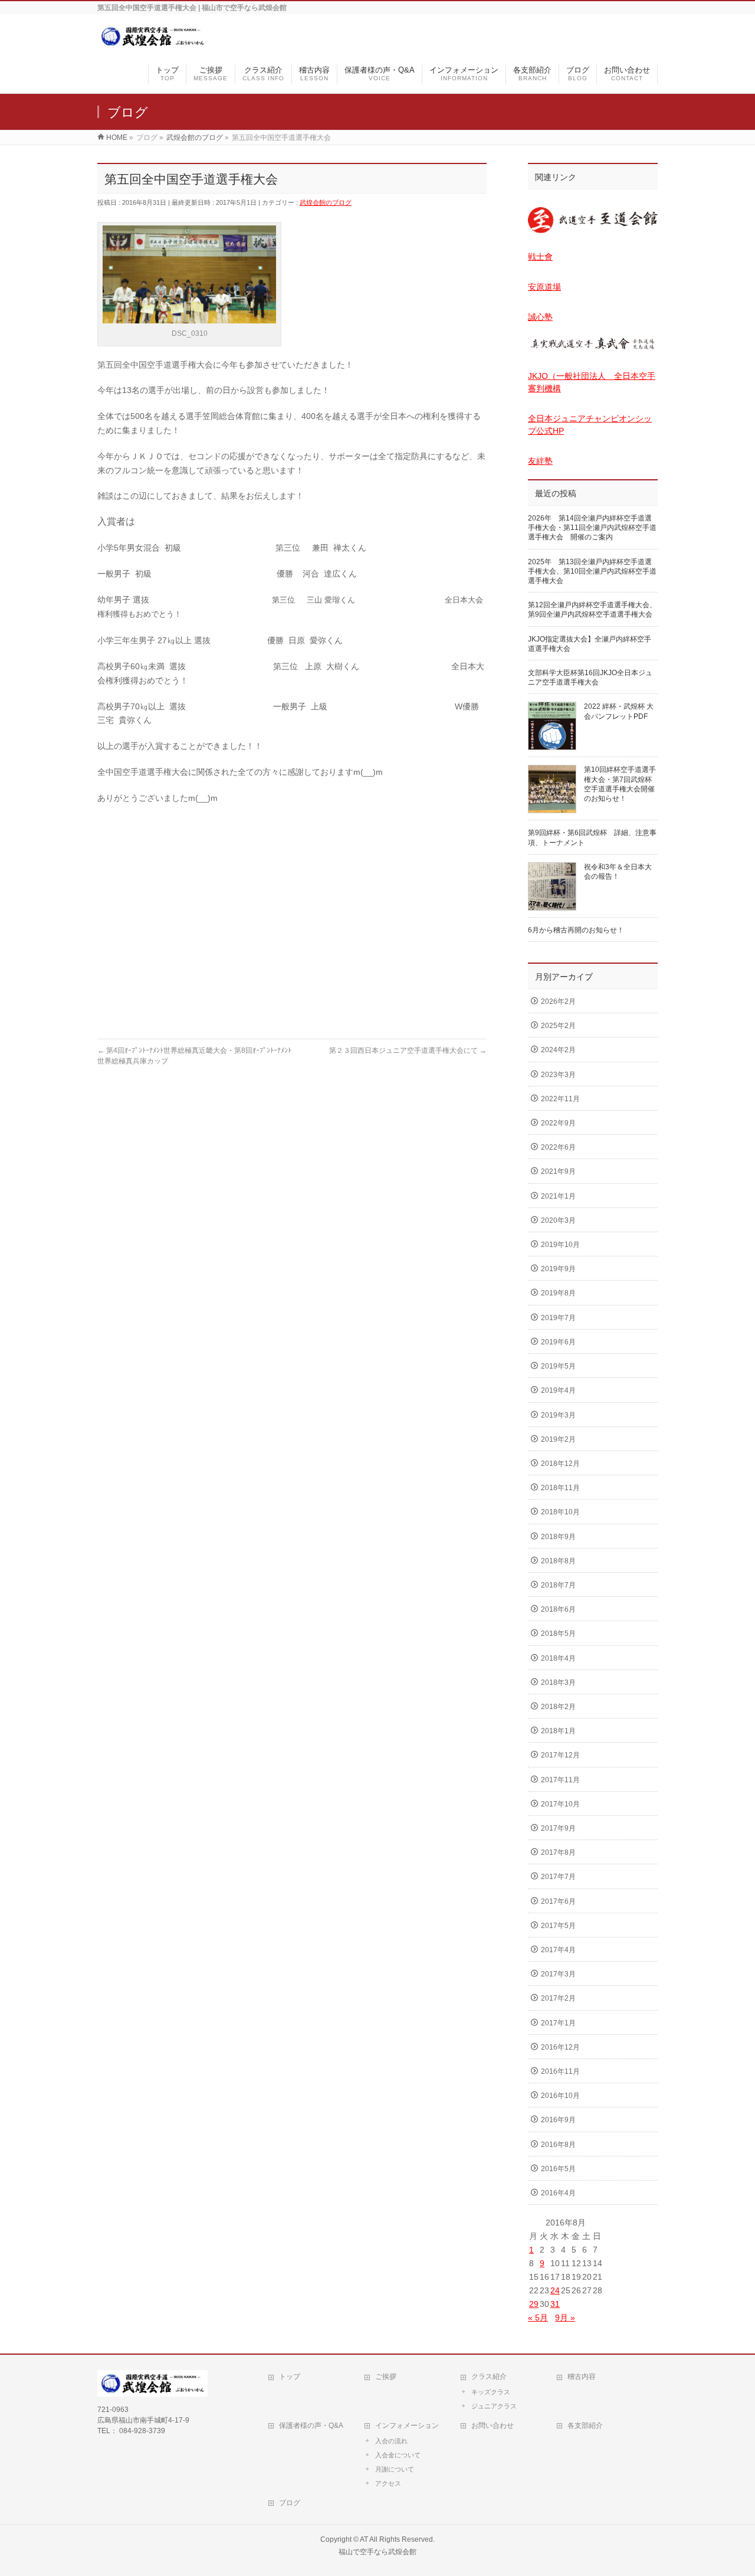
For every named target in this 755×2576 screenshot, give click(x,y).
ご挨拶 (386, 2377)
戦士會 (540, 257)
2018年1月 (558, 1731)
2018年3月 (558, 1683)
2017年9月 (558, 1828)
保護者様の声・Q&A (311, 2426)
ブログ (290, 2503)
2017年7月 (558, 1877)
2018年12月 (560, 1464)
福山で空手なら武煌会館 (377, 2552)
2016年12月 (560, 2047)
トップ (290, 2377)
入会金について (398, 2455)
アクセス (388, 2483)
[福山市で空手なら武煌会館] (152, 43)
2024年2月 (558, 1050)
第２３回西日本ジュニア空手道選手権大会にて (408, 1050)
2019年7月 (558, 1318)
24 (555, 2290)
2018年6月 (558, 1609)
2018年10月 (560, 1512)
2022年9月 (558, 1123)
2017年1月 (558, 2023)
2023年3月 (558, 1075)
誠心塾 (540, 317)
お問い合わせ (493, 2426)
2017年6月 (558, 1901)
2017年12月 (560, 1755)
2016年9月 (558, 2120)
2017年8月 (558, 1852)
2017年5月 (558, 1926)
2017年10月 (560, 1804)
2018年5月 (558, 1634)
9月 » (565, 2318)
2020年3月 (558, 1220)
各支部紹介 (585, 2426)
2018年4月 (558, 1658)
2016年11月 (560, 2071)
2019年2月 (558, 1439)
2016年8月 (558, 2145)
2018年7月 (558, 1585)
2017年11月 (560, 1780)
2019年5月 (558, 1366)
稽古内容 (582, 2377)
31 (555, 2304)
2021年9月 (558, 1171)
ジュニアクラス (494, 2406)
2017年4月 (558, 1950)
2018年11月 (560, 1488)
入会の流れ (391, 2441)
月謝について (395, 2469)
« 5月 (538, 2318)
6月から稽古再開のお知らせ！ (576, 930)
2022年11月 (560, 1099)
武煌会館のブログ (326, 202)
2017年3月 (558, 1974)
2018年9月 (558, 1537)
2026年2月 (558, 1001)
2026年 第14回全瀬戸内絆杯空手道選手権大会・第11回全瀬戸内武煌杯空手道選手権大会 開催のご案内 (592, 528)
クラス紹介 (489, 2377)
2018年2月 (558, 1707)
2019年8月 (558, 1293)
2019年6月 (558, 1342)
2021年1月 (558, 1196)
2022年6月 (558, 1147)
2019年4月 (558, 1390)
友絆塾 (540, 461)
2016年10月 (560, 2096)
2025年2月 (558, 1026)
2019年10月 (560, 1245)
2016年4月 (558, 2193)
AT (364, 2539)
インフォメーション (407, 2426)
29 (534, 2304)
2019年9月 (558, 1269)
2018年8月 (558, 1561)
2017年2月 (558, 1998)
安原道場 (544, 287)
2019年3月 (558, 1415)
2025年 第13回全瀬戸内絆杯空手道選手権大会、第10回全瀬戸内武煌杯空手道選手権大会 (592, 571)
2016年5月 (558, 2169)
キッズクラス (491, 2392)
